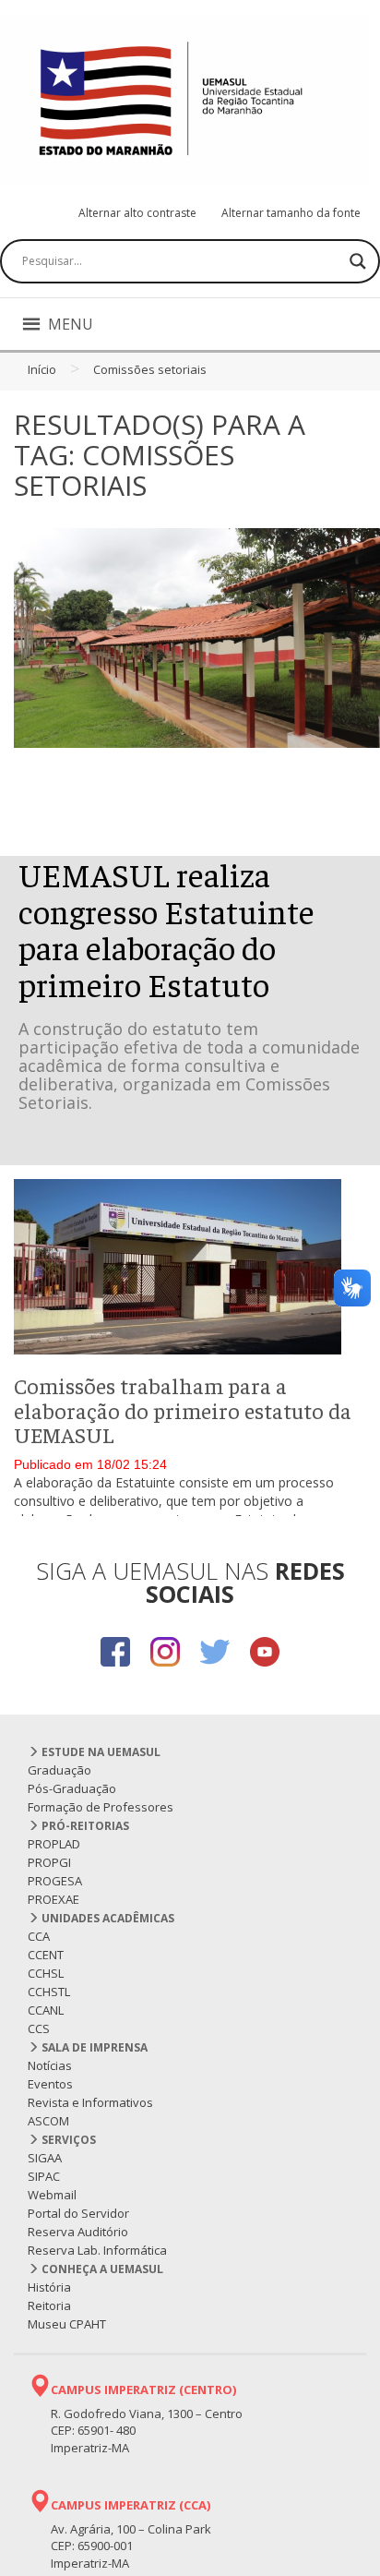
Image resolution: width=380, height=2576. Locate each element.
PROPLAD (54, 1844)
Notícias (50, 2065)
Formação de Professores (101, 1807)
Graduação (59, 1770)
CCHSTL (49, 1992)
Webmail (52, 2195)
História (49, 2287)
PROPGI (49, 1862)
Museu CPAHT (67, 2324)
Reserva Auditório (78, 2232)
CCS (39, 2028)
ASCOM (48, 2121)
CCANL (46, 2010)
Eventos (50, 2084)
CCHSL (46, 1973)
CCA (39, 1936)
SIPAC (44, 2176)
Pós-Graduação (72, 1788)
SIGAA (45, 2158)
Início (42, 369)
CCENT (46, 1955)
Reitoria (49, 2305)
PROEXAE (53, 1899)
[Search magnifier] (358, 261)
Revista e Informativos (90, 2102)
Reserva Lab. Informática (97, 2250)
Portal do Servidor (78, 2213)
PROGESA (55, 1881)
